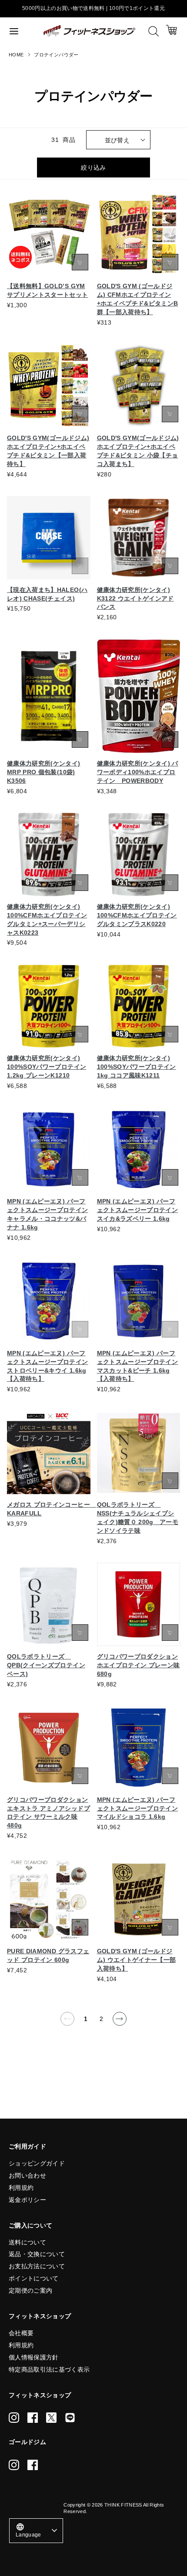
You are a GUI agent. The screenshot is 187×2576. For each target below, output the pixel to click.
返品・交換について (37, 2254)
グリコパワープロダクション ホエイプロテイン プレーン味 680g (139, 1665)
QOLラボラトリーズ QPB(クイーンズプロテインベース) (46, 1665)
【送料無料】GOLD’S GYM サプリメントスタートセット (48, 290)
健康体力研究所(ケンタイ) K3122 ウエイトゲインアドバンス (135, 598)
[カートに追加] (80, 262)
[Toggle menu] (22, 31)
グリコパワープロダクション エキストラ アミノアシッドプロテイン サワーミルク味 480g (48, 1813)
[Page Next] (120, 2019)
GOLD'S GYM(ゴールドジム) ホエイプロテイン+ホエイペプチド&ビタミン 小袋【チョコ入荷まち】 (138, 451)
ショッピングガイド (37, 2163)
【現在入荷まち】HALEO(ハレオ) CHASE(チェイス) (47, 594)
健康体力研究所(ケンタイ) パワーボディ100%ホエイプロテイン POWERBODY (138, 772)
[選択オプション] (170, 262)
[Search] (154, 31)
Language (28, 2530)
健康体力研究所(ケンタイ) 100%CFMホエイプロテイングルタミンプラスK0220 (137, 915)
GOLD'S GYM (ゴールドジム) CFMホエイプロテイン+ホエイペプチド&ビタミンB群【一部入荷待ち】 (138, 299)
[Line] (70, 2418)
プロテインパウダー (56, 55)
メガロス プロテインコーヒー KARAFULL (49, 1509)
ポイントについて (34, 2278)
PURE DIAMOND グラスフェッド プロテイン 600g (48, 1955)
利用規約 (21, 2188)
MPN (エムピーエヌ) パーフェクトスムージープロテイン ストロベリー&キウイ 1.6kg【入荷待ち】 (48, 1366)
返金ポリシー (27, 2200)
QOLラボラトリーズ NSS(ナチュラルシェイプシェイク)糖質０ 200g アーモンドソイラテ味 (138, 1518)
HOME (16, 55)
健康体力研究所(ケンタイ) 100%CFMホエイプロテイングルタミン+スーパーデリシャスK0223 (47, 920)
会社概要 (21, 2333)
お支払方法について (37, 2266)
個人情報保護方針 (34, 2357)
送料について (27, 2242)
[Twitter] (51, 2418)
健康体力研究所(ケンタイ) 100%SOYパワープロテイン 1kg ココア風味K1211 (137, 1067)
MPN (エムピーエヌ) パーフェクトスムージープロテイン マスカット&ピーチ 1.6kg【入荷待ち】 (138, 1366)
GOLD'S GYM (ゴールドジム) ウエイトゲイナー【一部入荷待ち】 (137, 1960)
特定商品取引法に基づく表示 (49, 2369)
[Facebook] (33, 2418)
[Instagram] (14, 2418)
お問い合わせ (27, 2175)
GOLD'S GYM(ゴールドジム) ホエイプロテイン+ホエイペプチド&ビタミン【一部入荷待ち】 (48, 451)
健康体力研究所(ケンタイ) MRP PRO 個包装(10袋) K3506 (44, 772)
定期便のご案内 (30, 2290)
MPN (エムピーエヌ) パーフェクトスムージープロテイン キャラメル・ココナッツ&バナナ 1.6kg (48, 1214)
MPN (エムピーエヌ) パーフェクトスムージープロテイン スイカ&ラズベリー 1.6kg (138, 1210)
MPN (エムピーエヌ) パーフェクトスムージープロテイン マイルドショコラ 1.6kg (138, 1808)
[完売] (80, 566)
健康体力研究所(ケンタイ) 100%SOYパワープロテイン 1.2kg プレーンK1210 (47, 1067)
